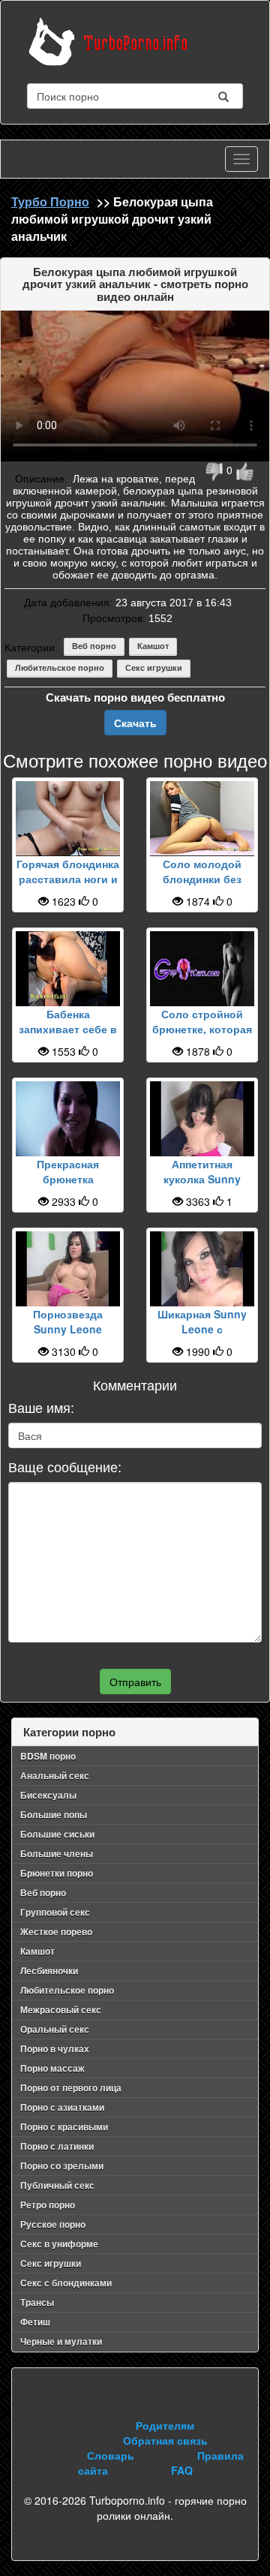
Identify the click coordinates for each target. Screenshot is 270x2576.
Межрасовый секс (61, 2009)
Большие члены (57, 1853)
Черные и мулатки (61, 2341)
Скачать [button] (135, 723)
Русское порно (53, 2224)
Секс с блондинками (66, 2283)
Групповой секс (55, 1912)
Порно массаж (52, 2068)
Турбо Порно (50, 201)
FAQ (182, 2470)
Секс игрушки (154, 668)
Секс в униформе (59, 2244)
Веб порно (94, 646)
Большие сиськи (57, 1834)
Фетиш (35, 2322)
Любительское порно (60, 668)
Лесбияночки (49, 1970)
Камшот (153, 646)
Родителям (165, 2425)
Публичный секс (57, 2185)
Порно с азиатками (62, 2107)
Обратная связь (165, 2440)
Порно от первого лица (71, 2088)
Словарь (111, 2455)
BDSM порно (48, 1756)
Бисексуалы (48, 1795)
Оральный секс (55, 2029)
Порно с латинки (57, 2146)
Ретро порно (48, 2205)
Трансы (37, 2302)
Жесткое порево (56, 1931)
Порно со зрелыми (62, 2166)
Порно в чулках (55, 2048)
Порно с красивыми (64, 2127)
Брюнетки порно (57, 1873)
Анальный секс (55, 1775)
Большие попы (54, 1814)
